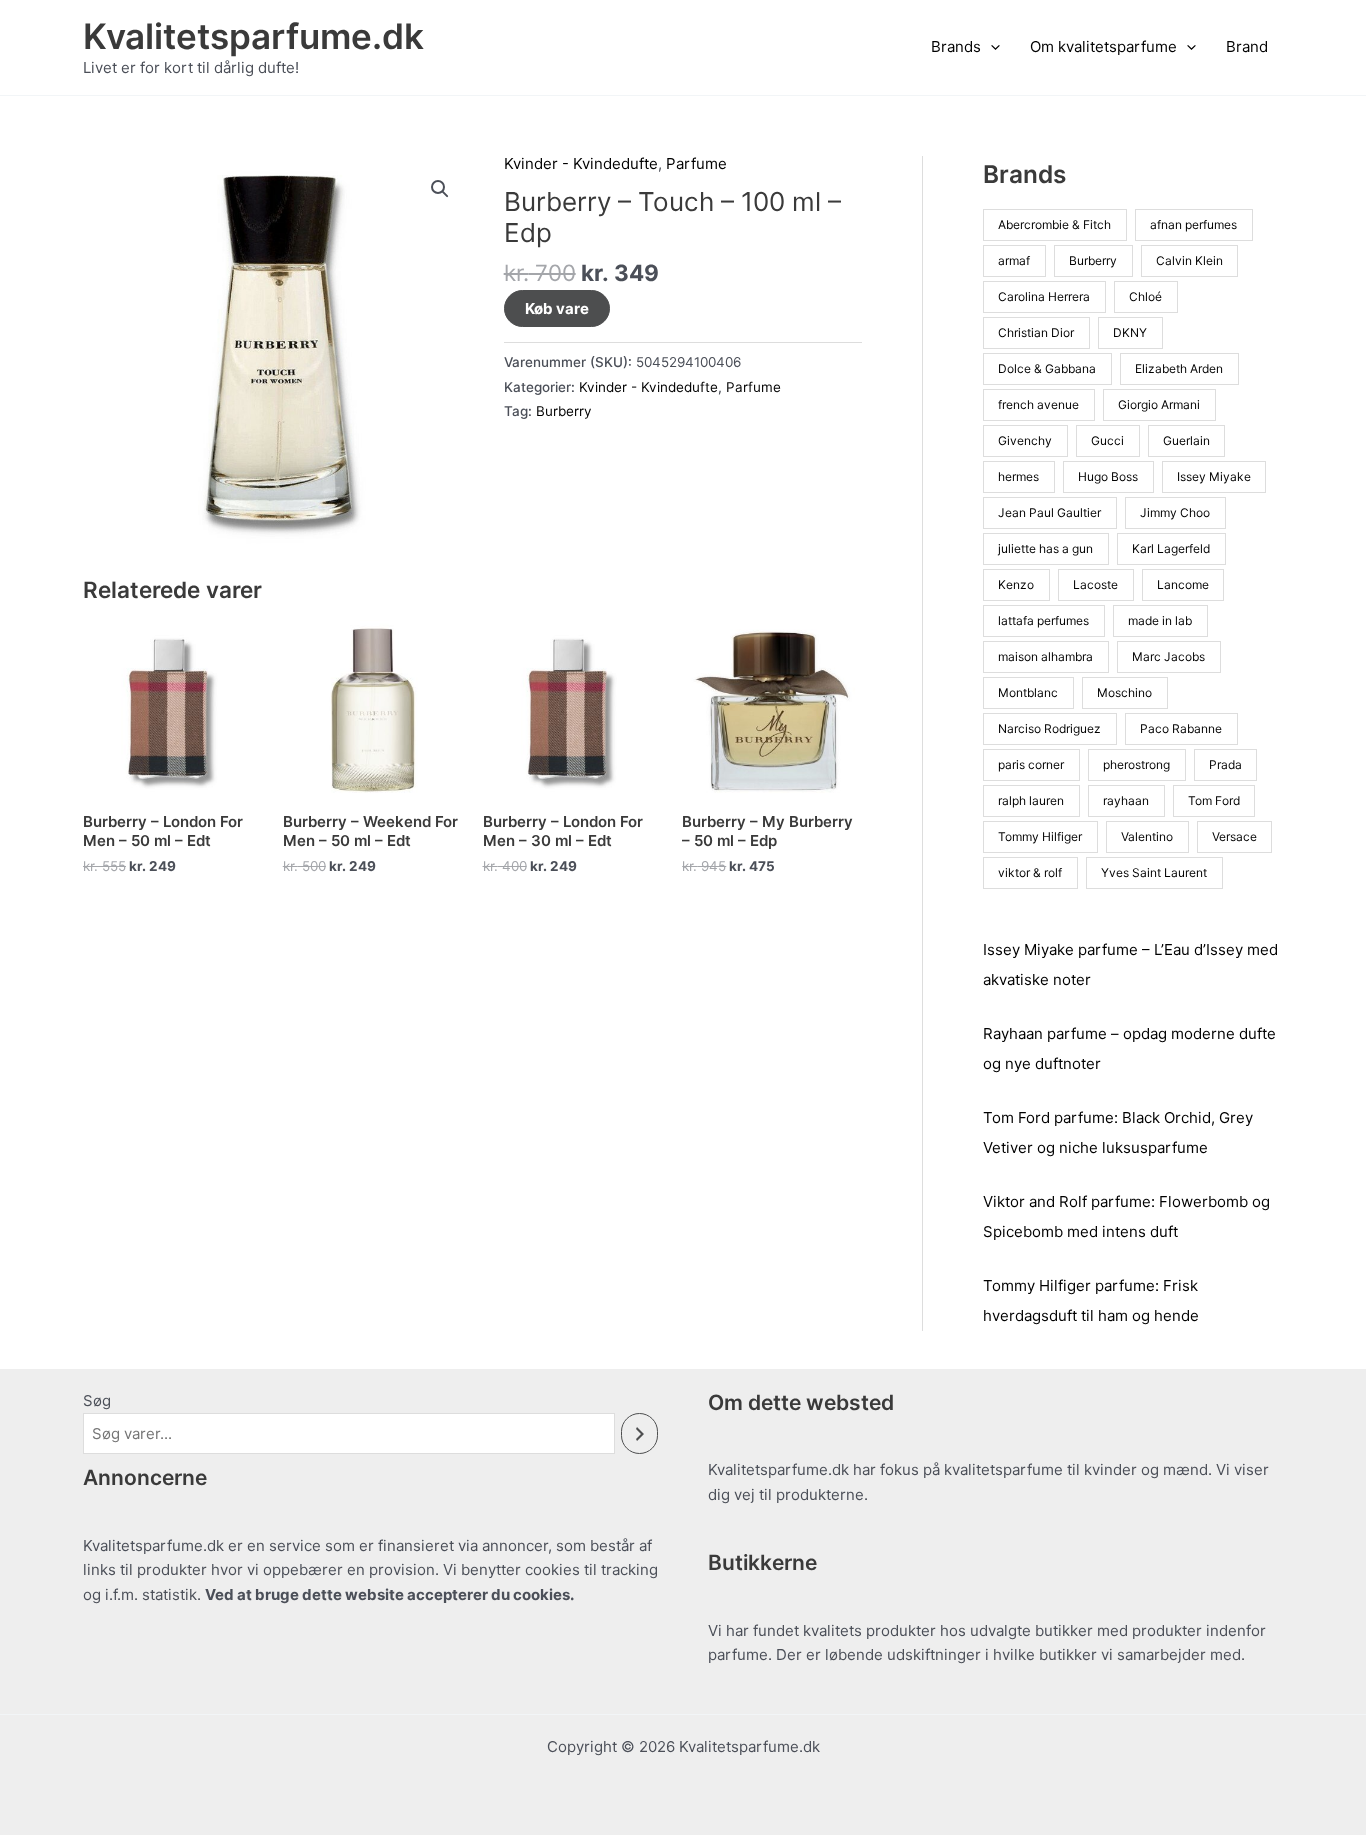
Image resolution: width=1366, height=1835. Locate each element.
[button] (990, 47)
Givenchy (1025, 440)
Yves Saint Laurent (1154, 872)
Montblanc (1028, 692)
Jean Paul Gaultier (1049, 512)
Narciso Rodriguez (1049, 728)
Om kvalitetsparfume (1103, 46)
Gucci (1107, 440)
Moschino (1124, 692)
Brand (1247, 46)
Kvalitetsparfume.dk (253, 36)
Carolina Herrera (1044, 296)
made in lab (1160, 620)
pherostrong (1136, 764)
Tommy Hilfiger (1040, 836)
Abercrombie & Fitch (1054, 224)
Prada (1225, 764)
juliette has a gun (1045, 548)
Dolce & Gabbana (1047, 368)
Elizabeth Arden (1179, 368)
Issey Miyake (1214, 476)
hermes (1018, 476)
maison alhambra (1045, 656)
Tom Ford (1214, 800)
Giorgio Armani (1159, 404)
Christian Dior (1036, 332)
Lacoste (1095, 584)
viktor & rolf (1030, 872)
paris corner (1031, 764)
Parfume (696, 163)
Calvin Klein (1189, 260)
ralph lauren (1031, 800)
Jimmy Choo (1175, 512)
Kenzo (1016, 584)
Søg (97, 1400)
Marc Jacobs (1168, 656)
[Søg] (639, 1433)
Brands (956, 46)
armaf (1014, 260)
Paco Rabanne (1181, 728)
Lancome (1183, 584)
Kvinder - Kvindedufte (581, 163)
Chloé (1145, 296)
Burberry (564, 411)
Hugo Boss (1108, 476)
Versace (1234, 836)
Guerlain (1186, 440)
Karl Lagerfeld (1171, 548)
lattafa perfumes (1043, 620)
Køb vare (557, 308)
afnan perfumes (1193, 224)
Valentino (1147, 836)
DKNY (1130, 332)
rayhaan (1126, 800)
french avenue (1038, 404)
